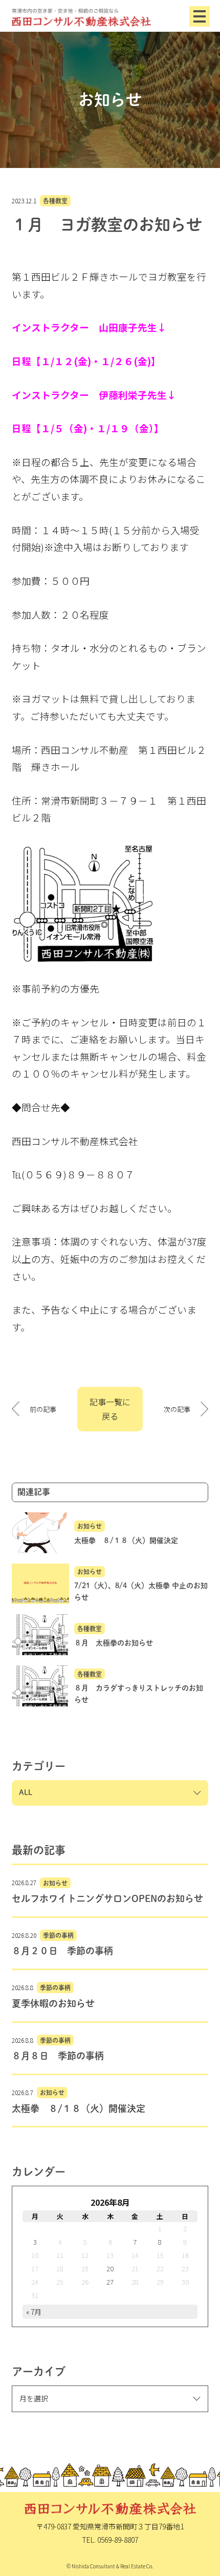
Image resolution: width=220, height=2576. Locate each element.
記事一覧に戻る (110, 1409)
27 (110, 2282)
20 (110, 2268)
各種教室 (55, 201)
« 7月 (34, 2312)
